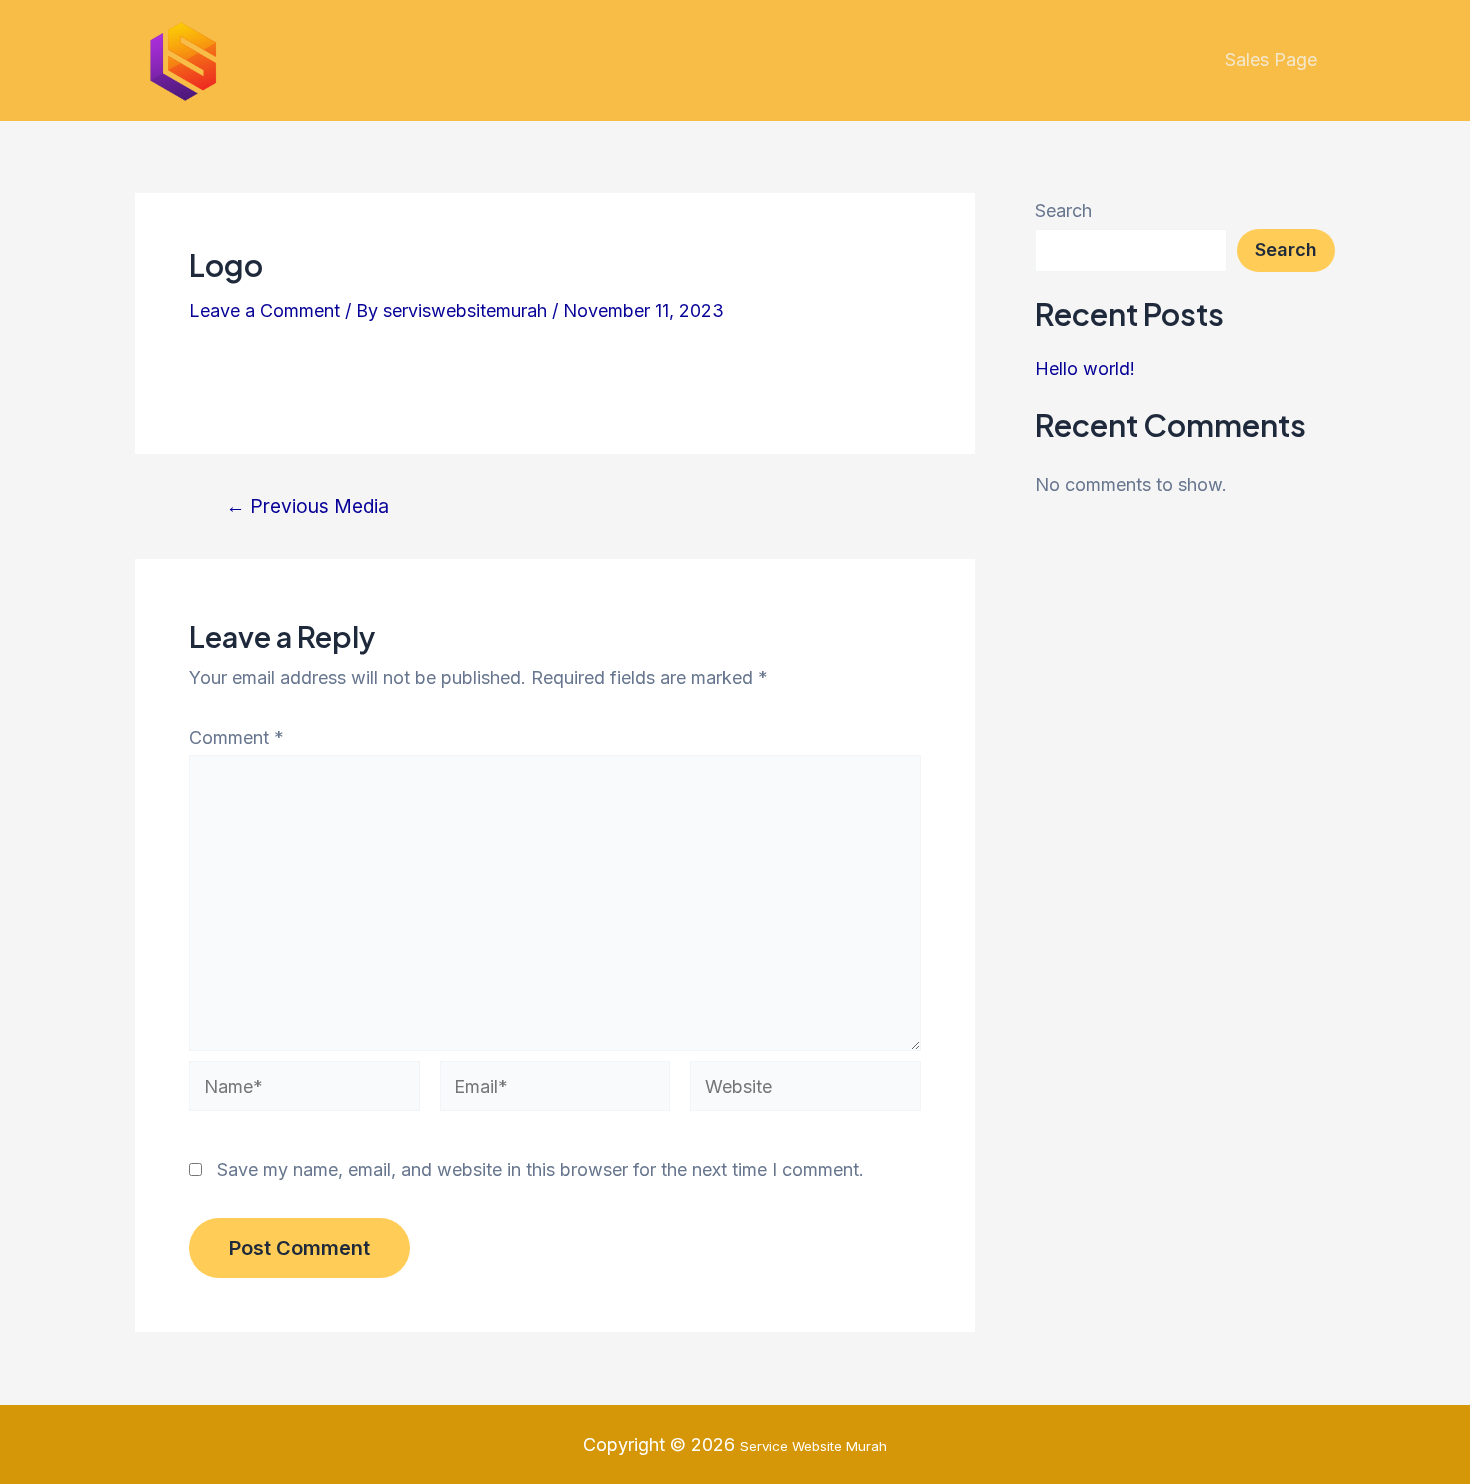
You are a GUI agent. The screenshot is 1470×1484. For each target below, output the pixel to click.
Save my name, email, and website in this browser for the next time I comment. (540, 1169)
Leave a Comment (264, 310)
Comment (236, 737)
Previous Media (307, 506)
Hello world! (1085, 368)
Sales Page (1271, 59)
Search (1063, 210)
